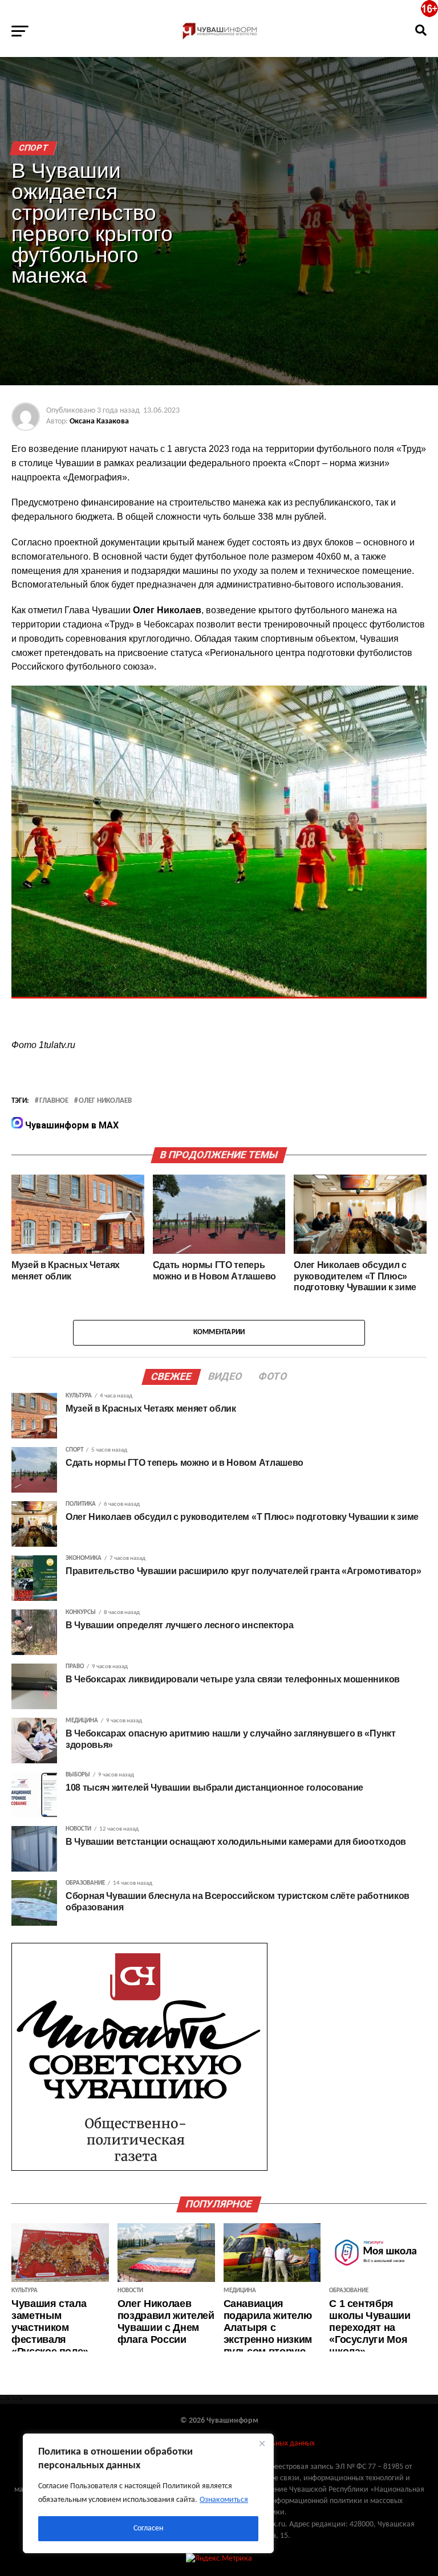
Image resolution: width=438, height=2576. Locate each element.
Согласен (148, 2528)
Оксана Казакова (99, 421)
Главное (54, 1101)
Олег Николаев (105, 1101)
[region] (148, 2493)
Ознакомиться (224, 2500)
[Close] (262, 2443)
